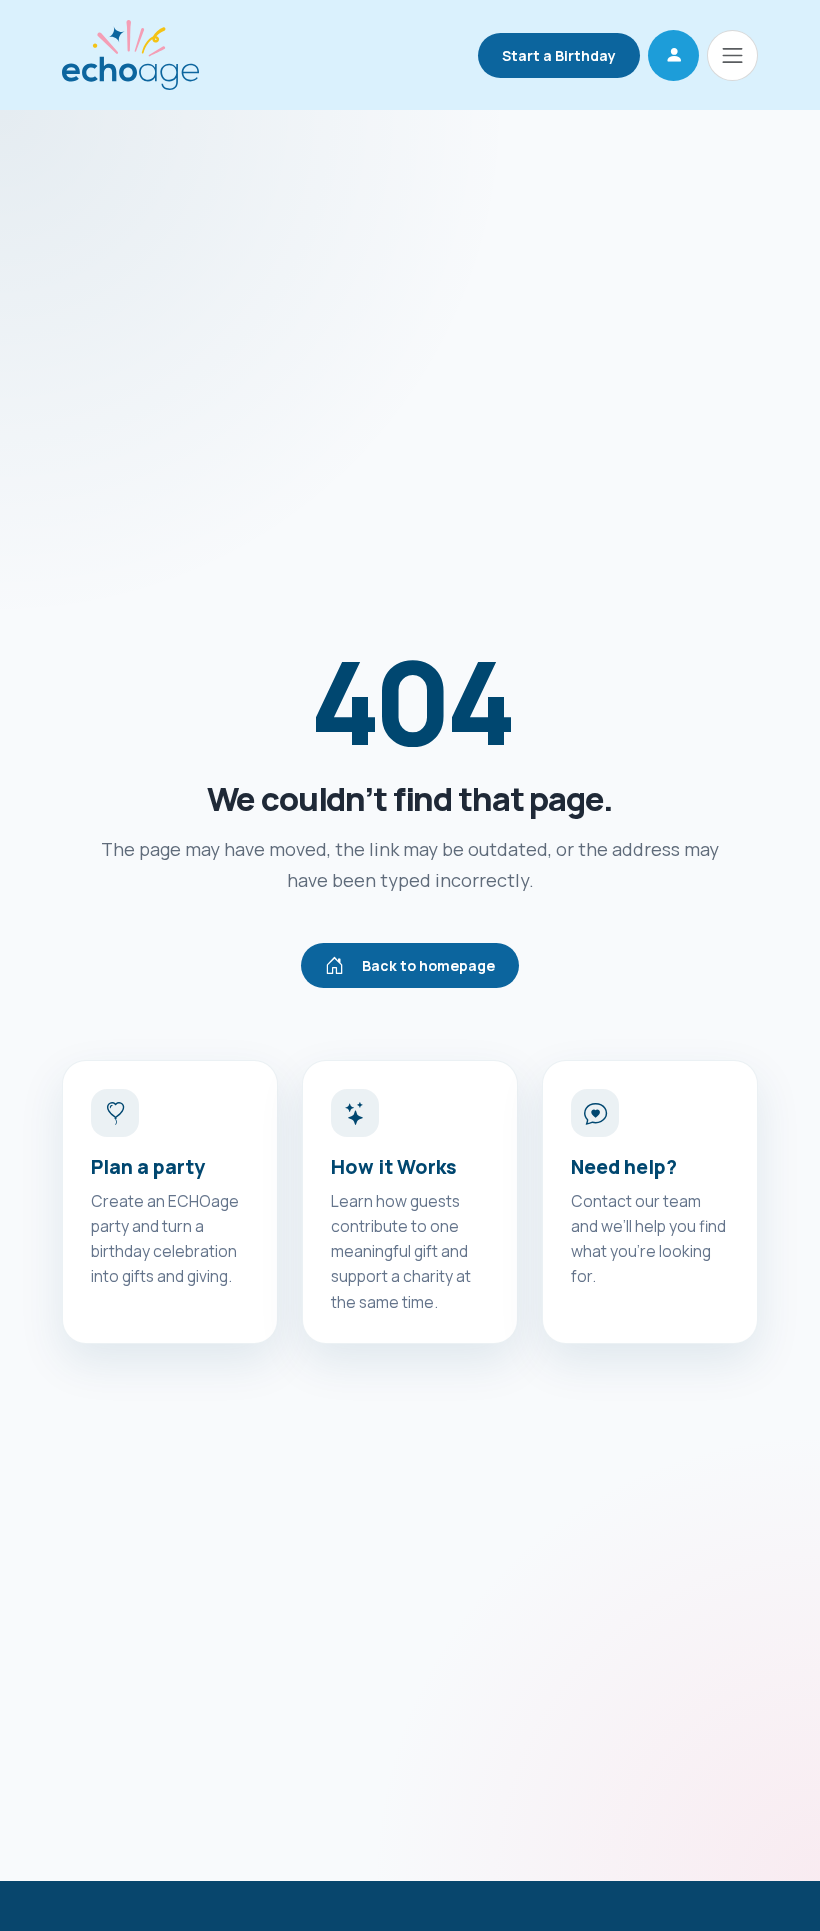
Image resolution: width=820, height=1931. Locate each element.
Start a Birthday (559, 55)
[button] (673, 55)
